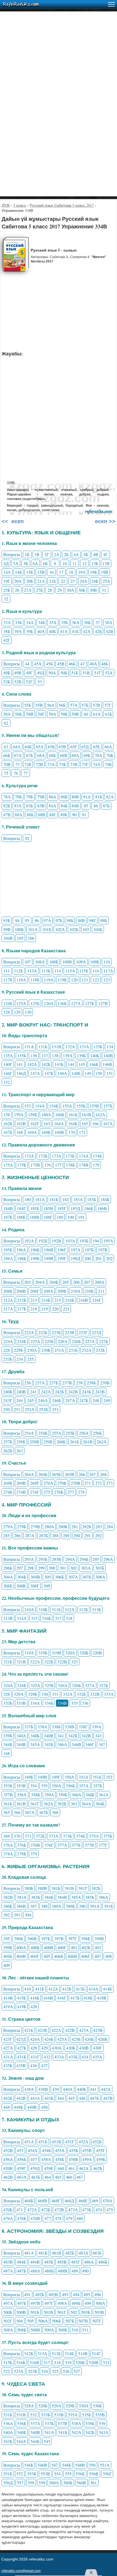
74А (97, 764)
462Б (98, 2168)
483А (84, 2253)
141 (20, 1064)
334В (62, 1703)
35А (53, 622)
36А (76, 622)
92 (27, 838)
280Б (63, 1526)
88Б (30, 815)
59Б (64, 714)
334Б (49, 1703)
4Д (6, 563)
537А (35, 2423)
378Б (22, 1854)
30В (93, 590)
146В (107, 1064)
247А (70, 1400)
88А (19, 815)
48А (93, 664)
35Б (64, 622)
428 (34, 2048)
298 (30, 1568)
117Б (8, 980)
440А (68, 2089)
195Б (8, 1250)
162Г (35, 1123)
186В (102, 1208)
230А (32, 1350)
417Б (75, 1998)
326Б (76, 1685)
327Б (104, 1685)
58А (7, 714)
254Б (43, 1433)
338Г (83, 1727)
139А (68, 1055)
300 (52, 1568)
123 (107, 980)
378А (8, 1854)
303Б (100, 1568)
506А (43, 2321)
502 (74, 2312)
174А (84, 1156)
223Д (96, 1332)
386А (103, 1897)
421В (42, 2030)
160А (46, 1115)
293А (29, 1559)
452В (8, 2150)
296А (108, 1559)
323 (75, 1662)
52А (109, 673)
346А (62, 1744)
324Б (22, 1685)
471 (20, 2210)
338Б (56, 1727)
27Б (39, 590)
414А (94, 1989)
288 (55, 1535)
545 (47, 2441)
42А (87, 631)
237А (40, 1383)
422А (56, 2030)
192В (56, 1241)
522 (7, 2371)
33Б (18, 622)
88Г (53, 815)
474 (99, 2210)
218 (34, 1309)
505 (30, 2321)
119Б (62, 980)
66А (108, 747)
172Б (43, 1156)
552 (20, 2474)
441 (93, 2089)
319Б (43, 1653)
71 (18, 764)
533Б (46, 2415)
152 (7, 1082)
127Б (89, 1003)
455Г (101, 2150)
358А (22, 1795)
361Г (35, 1804)
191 (81, 1217)
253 (55, 1409)
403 (98, 1947)
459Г (21, 2168)
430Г (98, 2048)
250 (7, 1409)
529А (57, 2406)
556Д (8, 2483)
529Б (70, 2406)
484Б (21, 2262)
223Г (83, 1332)
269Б (8, 1483)
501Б (35, 2312)
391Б (108, 1906)
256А (84, 1433)
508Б (22, 2330)
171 (82, 1132)
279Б (22, 1526)
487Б (22, 2271)
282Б (87, 1526)
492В (53, 2294)
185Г (62, 1208)
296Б (8, 1568)
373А (54, 1836)
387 (33, 1906)
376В (35, 1845)
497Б (22, 2303)
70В (7, 764)
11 (75, 563)
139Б (81, 1055)
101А (33, 929)
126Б (62, 1003)
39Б (30, 631)
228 (7, 1350)
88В (41, 815)
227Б (104, 1341)
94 (17, 920)
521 (106, 2362)
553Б (32, 2474)
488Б (49, 2271)
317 (58, 1618)
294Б (84, 1559)
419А (8, 2006)
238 (79, 1383)
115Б (84, 971)
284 (110, 1526)
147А (35, 1073)
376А (8, 1845)
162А (100, 1115)
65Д (85, 747)
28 (50, 590)
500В (21, 2312)
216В (83, 1300)
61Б (108, 714)
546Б (29, 2465)
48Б (105, 664)
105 (20, 938)
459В (8, 2168)
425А (62, 2039)
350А (69, 1777)
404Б (8, 1956)
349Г (56, 1777)
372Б (40, 1836)
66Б (7, 755)
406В (72, 1956)
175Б (22, 1165)
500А (100, 2303)
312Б (83, 1609)
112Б (18, 971)
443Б (49, 2098)
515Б (8, 2362)
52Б (7, 682)
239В (105, 1383)
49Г (29, 673)
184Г (21, 1208)
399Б (8, 1947)
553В (45, 2474)
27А (28, 590)
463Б (36, 2177)
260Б (61, 1442)
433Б (73, 2057)
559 (42, 2483)
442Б (8, 2098)
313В (8, 1618)
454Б (46, 2150)
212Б (22, 1300)
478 (58, 2218)
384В (62, 1897)
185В (48, 1208)
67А (18, 755)
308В (21, 1586)
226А (63, 1341)
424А (35, 2039)
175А (8, 1165)
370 (17, 1836)
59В (75, 714)
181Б (54, 1199)
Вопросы (12, 554)
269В (21, 1483)
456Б (22, 2159)
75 (6, 773)
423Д (21, 2039)
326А (63, 1685)
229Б (18, 1350)
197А (76, 1250)
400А (21, 1947)
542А (76, 2432)
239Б (91, 1383)
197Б (89, 1250)
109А (81, 962)
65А (40, 747)
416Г (62, 1998)
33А (7, 622)
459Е (49, 2168)
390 (82, 1906)
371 (28, 1836)
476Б (22, 2218)
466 (69, 2177)
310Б (43, 1609)
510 (75, 2330)
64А (17, 747)
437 (44, 2065)
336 (85, 1703)
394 (28, 1915)
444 (61, 2098)
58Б (18, 714)
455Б (74, 2150)
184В (8, 1208)
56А (51, 705)
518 (57, 2362)
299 (41, 1568)
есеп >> (104, 521)
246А (43, 1400)
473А (73, 2210)
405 (47, 1956)
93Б (7, 920)
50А (52, 673)
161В (86, 1115)
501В (48, 2312)
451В (56, 2142)
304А (8, 1577)
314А (22, 1618)
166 (96, 1123)
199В (49, 1258)
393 (17, 1915)
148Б (76, 1073)
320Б (84, 1653)
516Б (21, 2362)
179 (96, 1165)
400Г (62, 1947)
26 (17, 590)
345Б (49, 1744)
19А (82, 572)
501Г (62, 2312)
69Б (87, 755)
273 (109, 1483)
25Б (7, 590)
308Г (35, 1586)
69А (75, 755)
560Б (68, 2483)
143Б (59, 1064)
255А (57, 1433)
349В (42, 1777)
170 (72, 1132)
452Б (97, 2142)
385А (76, 1897)
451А (29, 2142)
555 (68, 2474)
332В (95, 1694)
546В (42, 2465)
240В (21, 1392)
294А (70, 1559)
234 (20, 1359)
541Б (63, 2432)
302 (73, 1568)
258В (34, 1442)
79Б (30, 797)
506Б (56, 2321)
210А (76, 1291)
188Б (21, 1217)
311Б (56, 1609)
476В (35, 2218)
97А (47, 920)
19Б (93, 572)
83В (41, 806)
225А (35, 1341)
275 (47, 1492)
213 (34, 1300)
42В (110, 631)
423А (84, 2030)
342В (86, 1736)
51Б (75, 673)
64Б (28, 747)
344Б (8, 1744)
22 (63, 581)
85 (86, 806)
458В (73, 2159)
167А (108, 1123)
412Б (67, 1989)
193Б (84, 1241)
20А (18, 581)
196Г (62, 1250)
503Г (8, 2321)
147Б (49, 1073)
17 (61, 572)
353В (21, 1786)
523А (19, 2371)
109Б (95, 962)
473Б (87, 2210)
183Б (92, 1199)
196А (21, 1250)
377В (89, 1845)
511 (85, 2330)
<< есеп (13, 521)
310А (29, 1609)
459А (87, 2159)
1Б (27, 554)
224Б (22, 1341)
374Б (80, 1836)
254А (29, 1433)
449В (32, 2107)
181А (40, 1199)
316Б (46, 1618)
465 (58, 2177)
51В (86, 673)
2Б (66, 554)
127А (76, 1003)
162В (21, 1123)
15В (41, 572)
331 (55, 1694)
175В (35, 1165)
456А (8, 2159)
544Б (35, 2441)
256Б (97, 1433)
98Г (93, 920)
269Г (35, 1483)
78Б (18, 797)
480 (80, 2218)
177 (58, 1165)
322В (62, 1662)
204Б (54, 1282)
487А (8, 2271)
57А (74, 705)
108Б (54, 962)
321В (21, 1662)
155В (94, 1106)
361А (104, 1795)
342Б (73, 1736)
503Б (86, 2312)
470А (107, 2201)
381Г (83, 1888)
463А (22, 2177)
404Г (35, 1956)
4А (76, 554)
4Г (105, 554)
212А (8, 1300)
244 (20, 1400)
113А (32, 971)
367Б (43, 1812)
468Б (29, 2201)
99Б (104, 920)
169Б (46, 1132)
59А (53, 714)
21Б (52, 581)
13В (106, 563)
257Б (8, 1442)
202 (109, 1258)
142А (32, 1064)
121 (85, 980)
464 (48, 2177)
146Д (21, 1073)
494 (76, 2294)
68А (41, 755)
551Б (8, 2474)
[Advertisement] (59, 70)
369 (7, 1836)
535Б (86, 2415)
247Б (84, 1400)
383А (22, 1897)
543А (104, 2432)
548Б (67, 2465)
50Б (64, 673)
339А (97, 1727)
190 (71, 1217)
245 (30, 1400)
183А (78, 1199)
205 (66, 1282)
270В (76, 1483)
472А (32, 2210)
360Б (90, 1795)
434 (85, 2057)
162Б (8, 1123)
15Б (30, 572)
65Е (97, 747)
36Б (87, 622)
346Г (90, 1744)
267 (93, 1474)
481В (56, 2253)
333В (21, 1703)
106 (31, 938)
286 (17, 1535)
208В (21, 1291)
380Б (29, 1888)
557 (20, 2483)
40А (41, 631)
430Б (71, 2048)
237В (67, 1383)
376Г (49, 1845)
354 (33, 1786)
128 (7, 1012)
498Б (76, 2303)
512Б (29, 2353)
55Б (28, 705)
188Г (48, 1217)
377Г (103, 1845)
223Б (56, 1332)
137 (45, 1055)
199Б (35, 1258)
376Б (22, 1845)
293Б (43, 1559)
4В (96, 554)
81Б (99, 797)
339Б (8, 1736)
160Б (60, 1115)
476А (8, 2218)
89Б (64, 815)
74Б (108, 764)
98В (81, 920)
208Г (35, 1291)
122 (96, 980)
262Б (8, 1451)
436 (33, 2065)
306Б (59, 1577)
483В (8, 2262)
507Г (97, 2321)
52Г (29, 682)
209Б (62, 1291)
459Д (35, 2168)
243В (100, 1392)
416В (48, 1998)
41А (64, 631)
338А (42, 1727)
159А (19, 1115)
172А (29, 1156)
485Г (76, 2262)
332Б (81, 1694)
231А (59, 1350)
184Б (105, 1199)
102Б (74, 929)
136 (34, 1055)
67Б (30, 755)
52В (18, 682)
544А (21, 2441)
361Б (8, 1804)
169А (32, 1132)
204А (40, 1282)
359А (49, 1795)
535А (73, 2415)
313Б (96, 1609)
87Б (106, 806)
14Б (18, 572)
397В (59, 1938)
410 (27, 1989)
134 (110, 1047)
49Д (41, 673)
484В (35, 2262)
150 (99, 1073)
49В (18, 673)
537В (62, 2423)
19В (105, 572)
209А (48, 1291)
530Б (97, 2406)
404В (21, 1956)
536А (8, 2423)
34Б (41, 622)
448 (7, 2107)
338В (70, 1727)
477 (48, 2218)
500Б (8, 2312)
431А (8, 2057)
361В (21, 1804)
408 (109, 1956)
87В (7, 815)
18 (71, 572)
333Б (8, 1703)
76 (16, 773)
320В (97, 1653)
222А (29, 1332)
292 (98, 1535)
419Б (22, 2006)
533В (59, 2415)
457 (34, 2159)
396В (32, 1938)
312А (70, 1609)
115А (70, 971)
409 (7, 1965)
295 (96, 1559)
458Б (60, 2159)
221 (66, 1309)
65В (62, 747)
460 (61, 2168)
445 (72, 2098)
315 (34, 1618)
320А (70, 1653)
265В (70, 1474)
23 (73, 581)
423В (98, 2030)
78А (7, 797)
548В (80, 2465)
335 (75, 1703)
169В (59, 1132)
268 (103, 1474)
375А (94, 1836)
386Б (8, 1906)
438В (43, 2089)
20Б (30, 581)
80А (53, 797)
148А (62, 1073)
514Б (69, 2353)
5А (16, 563)
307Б (87, 1577)
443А (35, 2098)
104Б (98, 929)
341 (61, 1736)
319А (29, 1653)
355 (44, 1786)
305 (48, 1577)
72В (39, 764)
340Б (35, 1736)
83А (18, 806)
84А (53, 806)
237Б (54, 1383)
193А (70, 1241)
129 (17, 1012)
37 (98, 622)
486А (89, 2262)
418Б (88, 1998)
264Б (43, 1474)
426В (103, 2039)
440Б (81, 2089)
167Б (8, 1132)
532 (33, 2415)
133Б (98, 1047)
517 (47, 2362)
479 (69, 2218)
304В (35, 1577)
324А (8, 1685)
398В (99, 1938)
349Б (29, 1777)
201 (98, 1258)
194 (96, 1241)
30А (70, 590)
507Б (70, 2321)
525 (55, 2371)
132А (70, 1047)
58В (30, 714)
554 (57, 2474)
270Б (62, 1483)
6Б (45, 563)
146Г (8, 1073)
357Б (98, 1786)
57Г (108, 705)
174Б (97, 1156)
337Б (29, 1727)
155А (67, 1106)
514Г (96, 2353)
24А (84, 581)
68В (64, 755)
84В (75, 806)
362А (48, 1804)
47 (82, 664)
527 (77, 2371)
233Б (8, 1359)
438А (29, 2089)
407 (98, 1956)
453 (20, 2150)
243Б (86, 1392)
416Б (35, 1998)
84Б (64, 806)
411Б (40, 1989)
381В (69, 1888)
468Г (56, 2201)
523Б (33, 2371)
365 (7, 1812)
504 (20, 2321)
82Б (7, 806)
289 (66, 1535)
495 (87, 2294)
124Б (8, 1003)
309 (47, 1586)
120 (74, 980)
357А (84, 1786)
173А (57, 1156)
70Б (110, 755)
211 (101, 1291)
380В (42, 1888)
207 (87, 1282)
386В (21, 1906)
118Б (35, 980)
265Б (56, 1474)
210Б (89, 1291)
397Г (73, 1938)
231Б (73, 1350)
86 (96, 806)
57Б (85, 705)
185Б (35, 1208)
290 (77, 1535)
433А (59, 2057)
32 (6, 599)
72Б (28, 764)
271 (88, 1483)
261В (88, 1442)
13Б (95, 563)
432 (47, 2057)
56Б (62, 705)
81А (87, 797)
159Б (33, 1115)
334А (35, 1703)
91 (84, 815)
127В (103, 1003)
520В (94, 2362)
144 (71, 1064)
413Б (80, 1989)
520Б (80, 2362)
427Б (22, 2048)
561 (94, 2483)
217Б (22, 1309)
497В (35, 2303)
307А (73, 1577)
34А (30, 622)
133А (84, 1047)
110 (107, 962)
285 (7, 1535)
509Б (63, 2330)
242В (73, 1392)
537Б (49, 2423)
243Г (8, 1400)
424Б (49, 2039)
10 (65, 563)
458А (46, 2159)
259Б (48, 1442)
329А (19, 1694)
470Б (8, 2210)
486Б (103, 2262)
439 (56, 2089)
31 (104, 590)
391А (95, 1906)
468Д (69, 2201)
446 (82, 2098)
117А (108, 971)
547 (55, 2465)
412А (53, 1989)
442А (106, 2089)
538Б (90, 2423)
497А (8, 2303)
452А (84, 2142)
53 (40, 682)
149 (88, 1073)
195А (108, 1241)
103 (86, 929)
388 (44, 1906)
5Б (26, 563)
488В (62, 2271)
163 (47, 1123)
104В (8, 938)
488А (35, 2271)
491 (27, 2294)
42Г (7, 640)
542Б (90, 2432)
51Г (98, 673)
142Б (46, 1064)
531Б (8, 2415)
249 (107, 1400)
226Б (76, 1341)
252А (30, 1409)
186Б (89, 1208)
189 (60, 1217)
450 (44, 2107)
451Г (70, 2142)
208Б (8, 1291)
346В (76, 1744)
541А (49, 2432)
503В (99, 2312)
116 (96, 971)
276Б (59, 1492)
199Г (62, 1258)
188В (34, 1217)
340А (21, 1736)
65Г (74, 747)
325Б (49, 1685)
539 (102, 2423)
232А (87, 1350)
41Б (75, 631)
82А (110, 797)
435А (97, 2057)
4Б (86, 554)
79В (41, 797)
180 (27, 1199)
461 (72, 2168)
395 (7, 1938)
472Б (46, 2210)
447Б (94, 2098)
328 (7, 1694)
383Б (36, 1897)
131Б (43, 1047)
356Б (70, 1786)
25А (106, 581)
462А (84, 2168)
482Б (70, 2253)
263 (20, 1451)
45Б (49, 664)
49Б (7, 673)
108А (40, 962)
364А (86, 1804)
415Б (21, 1998)
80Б (64, 797)
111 (7, 971)
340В (49, 1736)
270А (48, 1483)
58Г (41, 714)
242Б (59, 1392)
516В (34, 2362)
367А (30, 1812)
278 (81, 1492)
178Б (70, 1165)
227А (90, 1341)
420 (34, 2006)
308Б (8, 1586)
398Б (86, 1938)
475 (110, 2210)
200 (88, 1258)
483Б (97, 2253)
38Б (7, 631)
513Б (56, 2353)
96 (37, 920)
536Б (22, 2423)
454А (33, 2150)
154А (40, 1106)
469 (95, 2201)
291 (88, 1535)
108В (67, 962)
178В (84, 1165)
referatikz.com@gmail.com (21, 2571)
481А (29, 2253)
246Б (56, 1400)
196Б (35, 1250)
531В (21, 2415)
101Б (47, 929)
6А (35, 563)
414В (8, 1998)
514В (83, 2353)
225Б (49, 1341)
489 (75, 2271)
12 (84, 563)
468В (42, 2201)
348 (7, 1753)
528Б (43, 2406)
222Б (43, 1332)
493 (65, 2294)
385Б (90, 1897)
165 (85, 1123)
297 (20, 1568)
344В (21, 1744)
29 (60, 590)
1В (37, 554)
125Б (35, 1003)
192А (29, 1241)
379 (34, 1854)
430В (84, 2048)
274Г (35, 1492)
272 (98, 1483)
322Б (49, 1662)
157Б (108, 1106)
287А (30, 1535)
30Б (82, 590)
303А (86, 1568)
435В (21, 2065)
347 (102, 1744)
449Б (18, 2107)
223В (70, 1332)
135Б (22, 1055)
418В (102, 1998)
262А (102, 1442)
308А (100, 1577)
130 (28, 1012)
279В (35, 1526)
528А (29, 2406)
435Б (8, 2065)
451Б (43, 2142)
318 (69, 1618)
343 (98, 1736)
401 (74, 1947)
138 (55, 1055)
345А (35, 1744)
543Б (8, 2441)
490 (85, 2271)
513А (42, 2353)
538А (76, 2423)
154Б (54, 1106)
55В (39, 705)
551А (105, 2465)
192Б (43, 1241)
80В (75, 797)
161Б (73, 1115)
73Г (85, 764)
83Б (30, 806)
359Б (63, 1795)
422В (70, 2030)
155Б (81, 1106)
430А (57, 2048)
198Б (22, 1258)
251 (17, 1409)
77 (26, 773)
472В (59, 2210)
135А (8, 1055)
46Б (72, 664)
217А (8, 1309)
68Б (52, 755)
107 (27, 962)
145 (82, 1064)
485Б (49, 2262)
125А (21, 1003)
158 (7, 1115)
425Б (76, 2039)
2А (57, 554)
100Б (19, 929)
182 (66, 1199)
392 (7, 1915)
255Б (70, 1433)
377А (62, 1845)
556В (94, 2474)
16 (51, 572)
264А (29, 1474)
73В (74, 764)
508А (8, 2330)
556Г (107, 2474)
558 (31, 2483)
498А (62, 2303)
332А (68, 1694)
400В (49, 1947)
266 (82, 1474)
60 (86, 714)
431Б (22, 2057)
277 (71, 1492)
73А (51, 764)
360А (76, 1795)
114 (58, 971)
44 (27, 664)
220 (55, 1309)
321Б (8, 1662)
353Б (8, 1786)
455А (60, 2150)
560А (54, 2483)
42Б (98, 631)
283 (99, 1526)
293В (56, 1559)
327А (90, 1685)
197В (103, 1250)
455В (87, 2150)
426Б (89, 2039)
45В (61, 664)
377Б (76, 1845)
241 (33, 1392)
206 (76, 1282)
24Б (95, 581)
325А (35, 1685)
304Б (22, 1577)
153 (27, 1106)
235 (30, 1359)
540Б (22, 2432)
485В (62, 2262)
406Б (59, 1956)
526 (66, 2371)
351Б (97, 1777)
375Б (108, 1836)
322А (35, 1662)
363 (74, 1804)
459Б (101, 2159)
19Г (7, 581)
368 (55, 1812)
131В (56, 1047)
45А (38, 664)
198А (8, 1258)
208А (100, 1282)
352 (109, 1777)
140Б (95, 1055)
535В (100, 2415)
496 (98, 2294)
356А (57, 1786)
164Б (73, 1123)
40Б (52, 631)
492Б (40, 2294)
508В (35, 2330)
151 (110, 1073)
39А (18, 631)
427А (8, 2048)
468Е (83, 2201)
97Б (59, 920)
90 (74, 815)
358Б (36, 1795)
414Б (107, 1989)
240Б (8, 1392)
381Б (56, 1888)
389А (57, 1906)
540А (8, 2432)
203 (27, 1282)
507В (83, 2321)
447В (108, 2098)
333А (109, 1694)
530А (84, 2406)
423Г (8, 2039)
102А (60, 929)
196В (49, 1250)
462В (8, 2177)
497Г (49, 2303)
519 (68, 2362)
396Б (18, 1938)
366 (17, 1812)
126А (49, 1003)
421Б (29, 2030)
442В (21, 2098)
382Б (96, 1888)
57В (96, 705)
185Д (75, 1208)
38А (109, 622)
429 (45, 2048)
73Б (62, 764)
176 (48, 1165)
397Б (46, 1938)
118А (21, 980)
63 (6, 747)
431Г (35, 2057)
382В (8, 1897)
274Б (8, 1492)
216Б (70, 1300)
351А (84, 1777)
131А (29, 1047)
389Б (70, 1906)
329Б (33, 1694)
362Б (62, 1804)
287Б (43, 1535)
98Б (70, 920)
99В (7, 929)
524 (45, 2371)
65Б (51, 747)
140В (108, 1055)
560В (81, 2483)
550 (92, 2465)
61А (97, 714)
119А (49, 980)
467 (80, 2177)
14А (7, 572)
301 (63, 1568)
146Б (94, 1064)
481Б (43, 2253)
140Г (8, 1064)
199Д (76, 1258)
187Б (8, 1217)
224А (8, 1341)
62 (6, 723)
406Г (86, 1956)
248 (96, 1400)
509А (49, 2330)
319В (56, 1653)
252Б (43, 1409)
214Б (46, 1300)
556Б (80, 2474)
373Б (67, 1836)
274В (21, 1492)
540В (35, 2432)
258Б (21, 1442)
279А (8, 1526)
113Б (46, 971)
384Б (49, 1897)
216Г (97, 1300)
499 (88, 2303)
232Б (100, 1350)
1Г (47, 554)
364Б (100, 1804)
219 (45, 1309)
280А (49, 1526)
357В (8, 1795)
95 (27, 920)
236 (27, 1383)
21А (41, 581)
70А (98, 755)
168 (20, 1132)
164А (59, 1123)
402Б (86, 1947)
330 (45, 1694)
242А (46, 1392)
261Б (74, 1442)
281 (75, 1526)
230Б (46, 1350)
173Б (70, 1156)
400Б (35, 1947)
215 (58, 1300)
